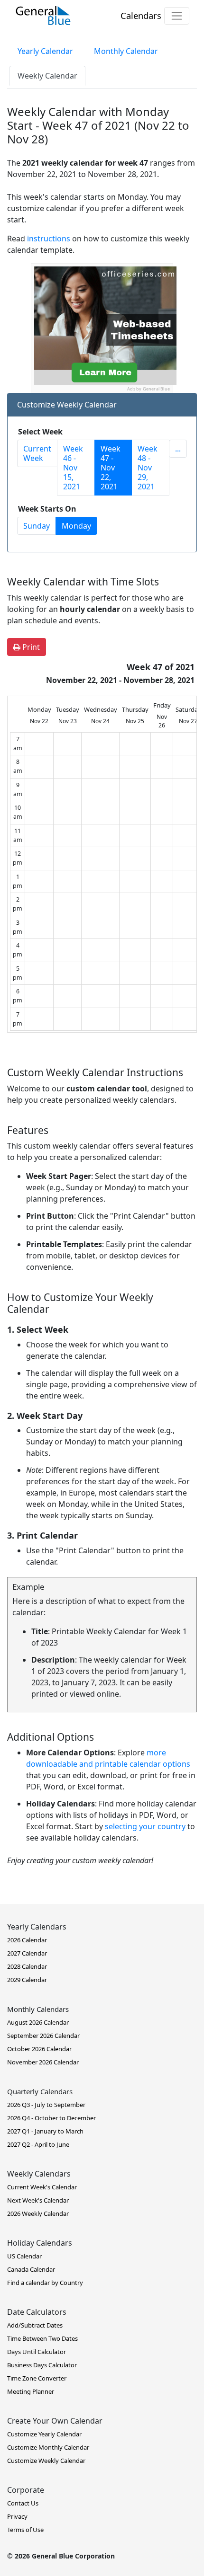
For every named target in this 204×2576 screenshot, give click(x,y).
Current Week (37, 453)
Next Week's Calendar (38, 2200)
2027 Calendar (27, 1953)
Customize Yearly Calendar (44, 2434)
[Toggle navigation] (177, 16)
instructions (49, 239)
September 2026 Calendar (43, 2036)
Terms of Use (25, 2530)
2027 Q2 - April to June (38, 2144)
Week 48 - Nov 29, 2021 (148, 468)
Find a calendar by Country (45, 2283)
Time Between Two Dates (42, 2338)
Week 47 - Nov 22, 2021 (111, 468)
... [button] (178, 449)
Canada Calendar (31, 2269)
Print (30, 647)
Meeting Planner (31, 2391)
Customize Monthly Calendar (48, 2447)
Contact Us (23, 2503)
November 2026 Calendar (43, 2062)
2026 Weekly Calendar (38, 2213)
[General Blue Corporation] (43, 16)
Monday (76, 526)
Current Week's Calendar (42, 2187)
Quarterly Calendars (40, 2091)
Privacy (17, 2516)
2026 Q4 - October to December (51, 2118)
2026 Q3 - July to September (46, 2105)
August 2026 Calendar (38, 2022)
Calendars (141, 15)
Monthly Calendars (38, 2009)
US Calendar (24, 2256)
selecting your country (145, 1826)
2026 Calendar (27, 1940)
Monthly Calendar (126, 51)
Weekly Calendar (47, 76)
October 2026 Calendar (39, 2049)
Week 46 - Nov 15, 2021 (73, 468)
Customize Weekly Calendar (46, 2461)
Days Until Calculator (37, 2352)
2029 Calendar (27, 1980)
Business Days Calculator (42, 2365)
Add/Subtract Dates (35, 2325)
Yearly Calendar (45, 51)
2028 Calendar (27, 1966)
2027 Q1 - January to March (45, 2131)
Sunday (37, 526)
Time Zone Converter (37, 2378)
